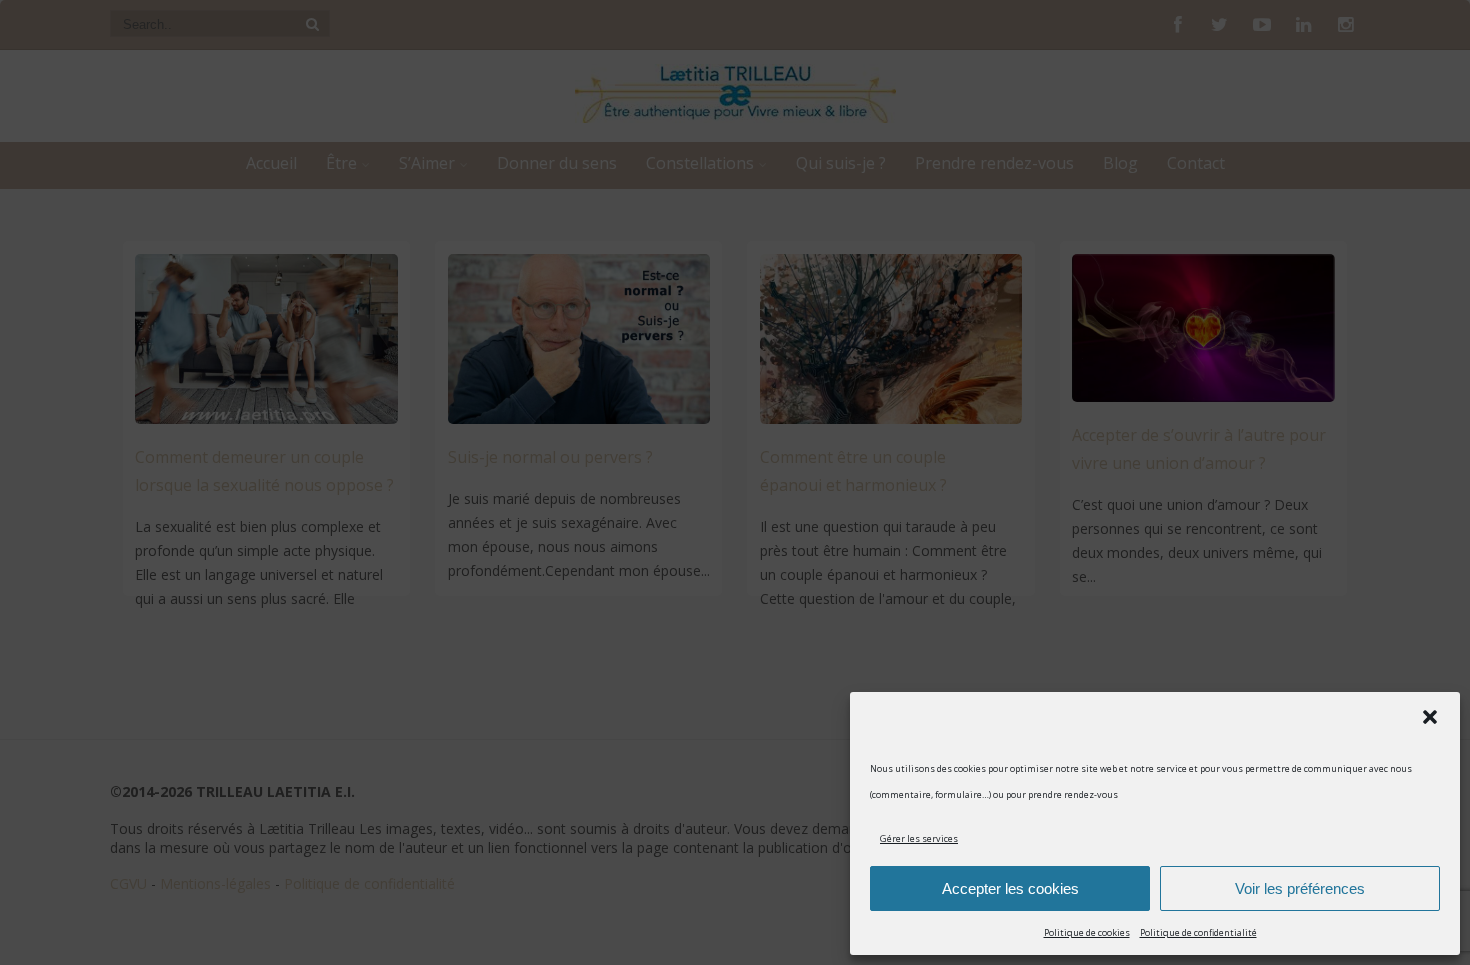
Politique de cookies (1087, 932)
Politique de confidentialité (1198, 932)
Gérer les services (919, 838)
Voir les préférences (1300, 888)
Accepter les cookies (1010, 888)
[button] (1430, 717)
